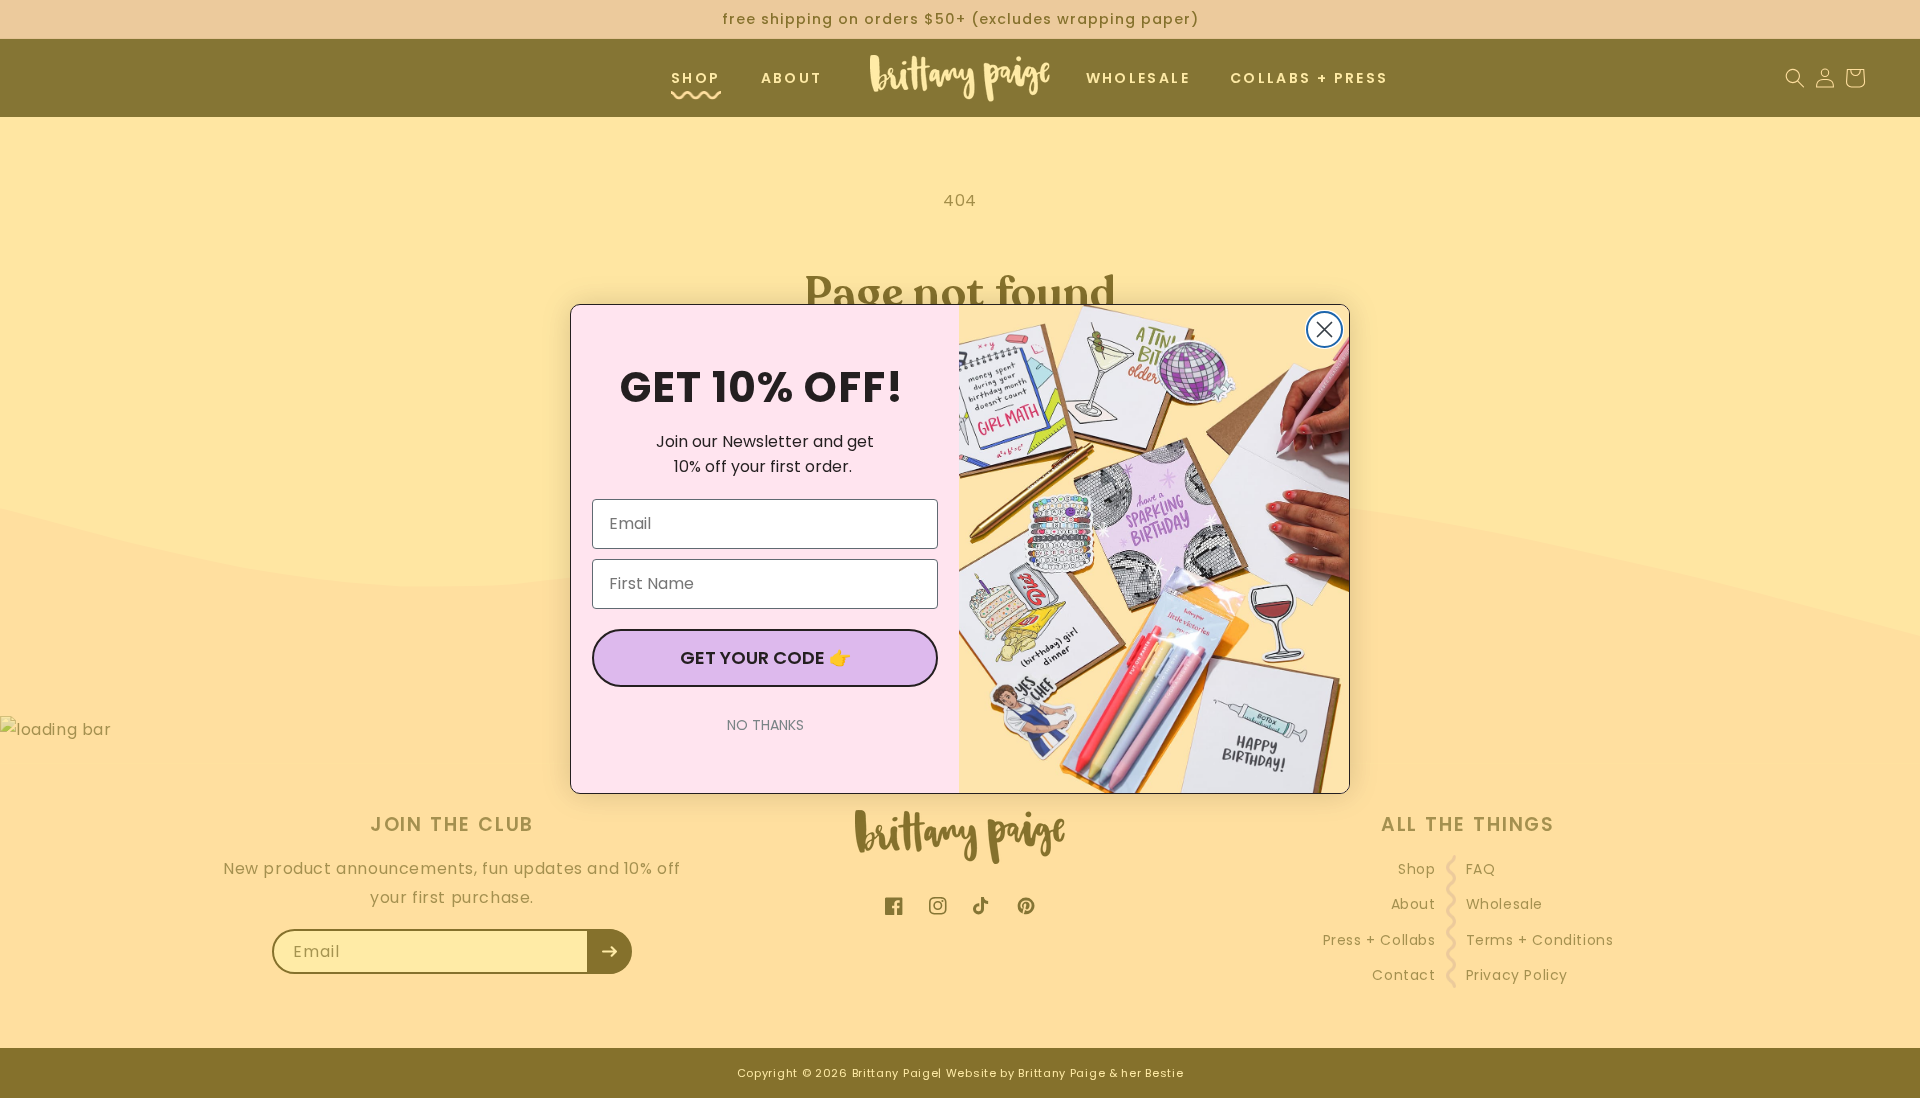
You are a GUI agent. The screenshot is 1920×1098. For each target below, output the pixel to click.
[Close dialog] (1324, 329)
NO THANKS (765, 725)
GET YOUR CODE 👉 (765, 657)
